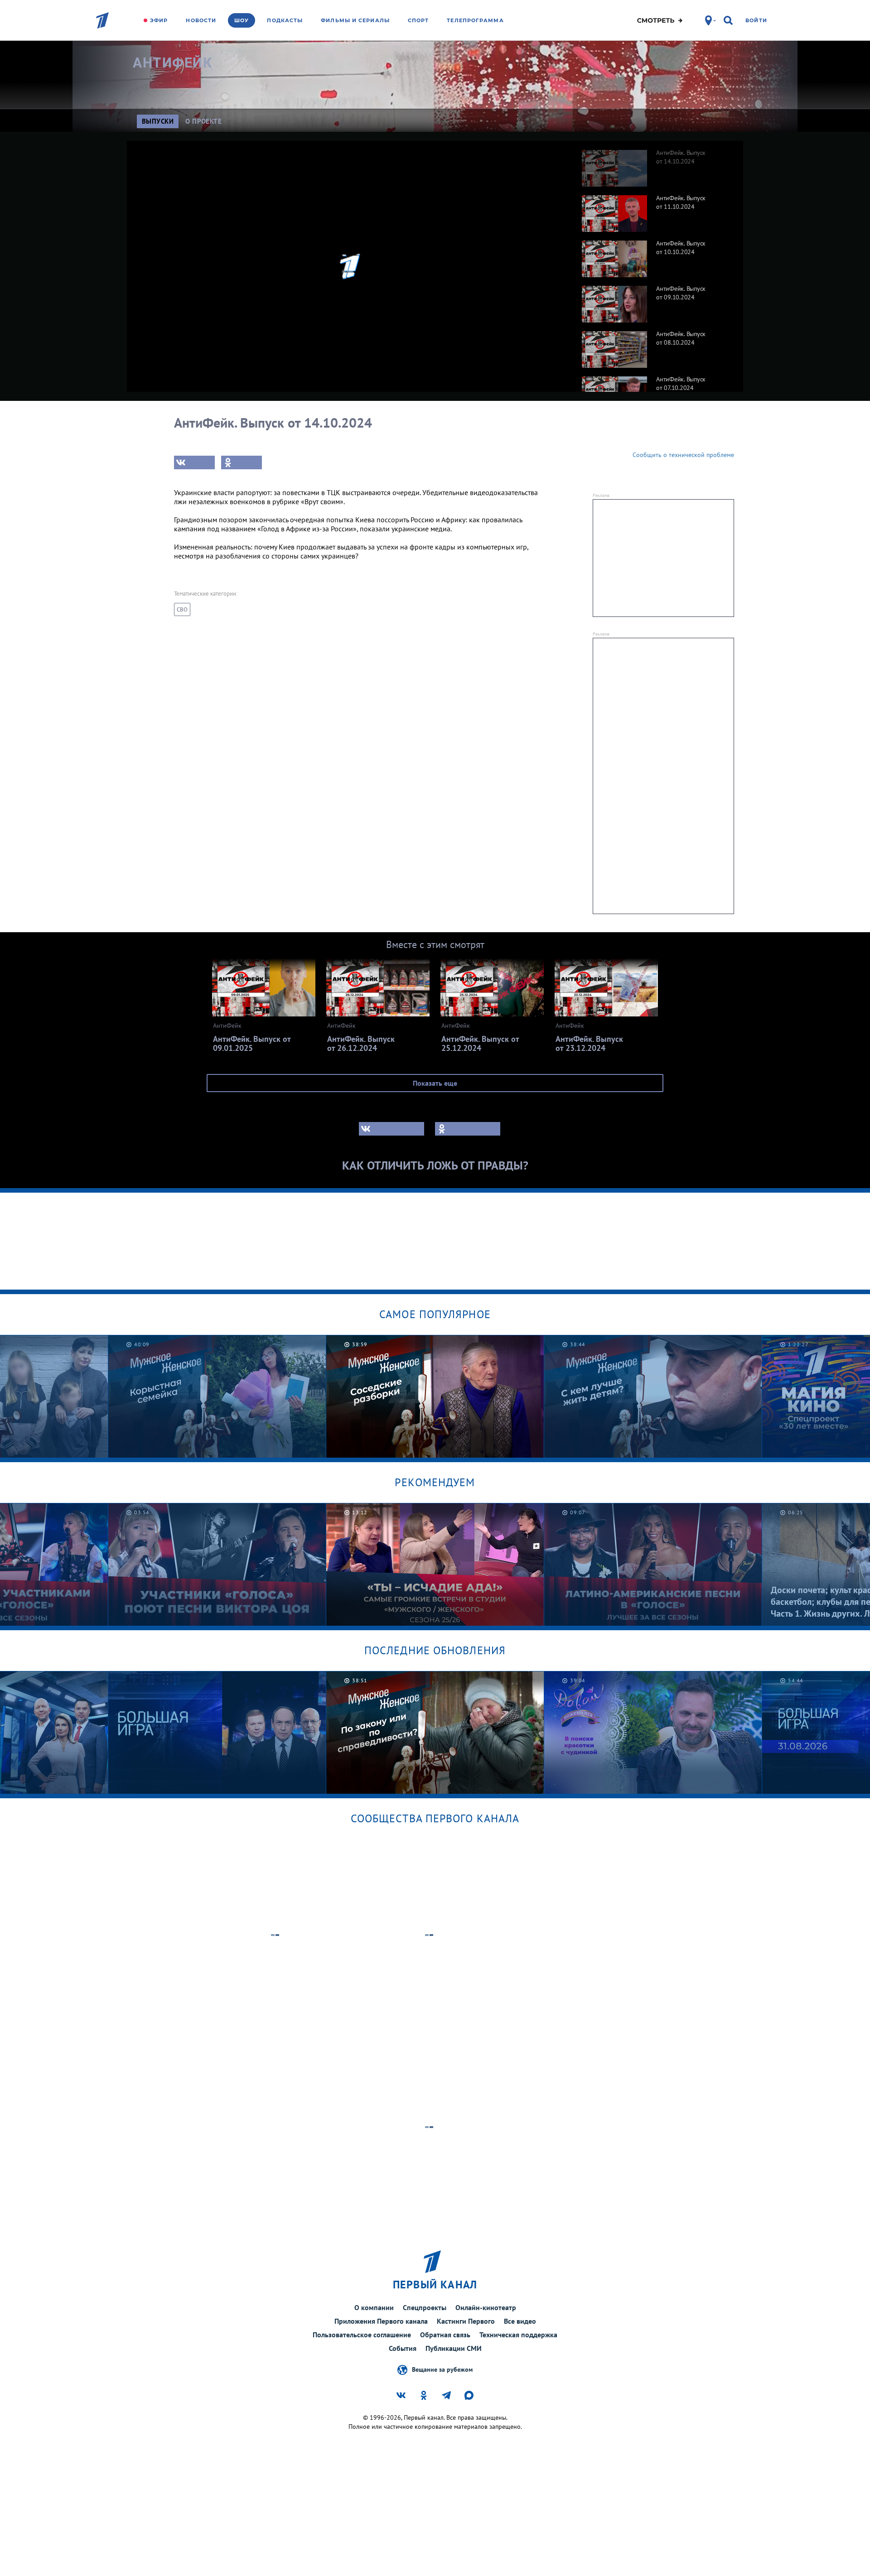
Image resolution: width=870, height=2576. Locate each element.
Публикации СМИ (454, 2348)
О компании (374, 2307)
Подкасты (285, 20)
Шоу (242, 20)
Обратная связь (445, 2335)
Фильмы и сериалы (355, 20)
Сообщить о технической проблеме (683, 455)
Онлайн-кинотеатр (486, 2307)
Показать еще (435, 1083)
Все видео (520, 2321)
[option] (658, 164)
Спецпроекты (425, 2307)
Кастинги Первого (466, 2321)
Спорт (418, 20)
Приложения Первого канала (381, 2321)
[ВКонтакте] (194, 462)
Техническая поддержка (518, 2335)
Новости (201, 20)
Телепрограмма (475, 20)
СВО (182, 609)
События (403, 2348)
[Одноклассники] (242, 462)
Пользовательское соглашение (362, 2335)
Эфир (159, 20)
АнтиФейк (172, 63)
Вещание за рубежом (442, 2369)
